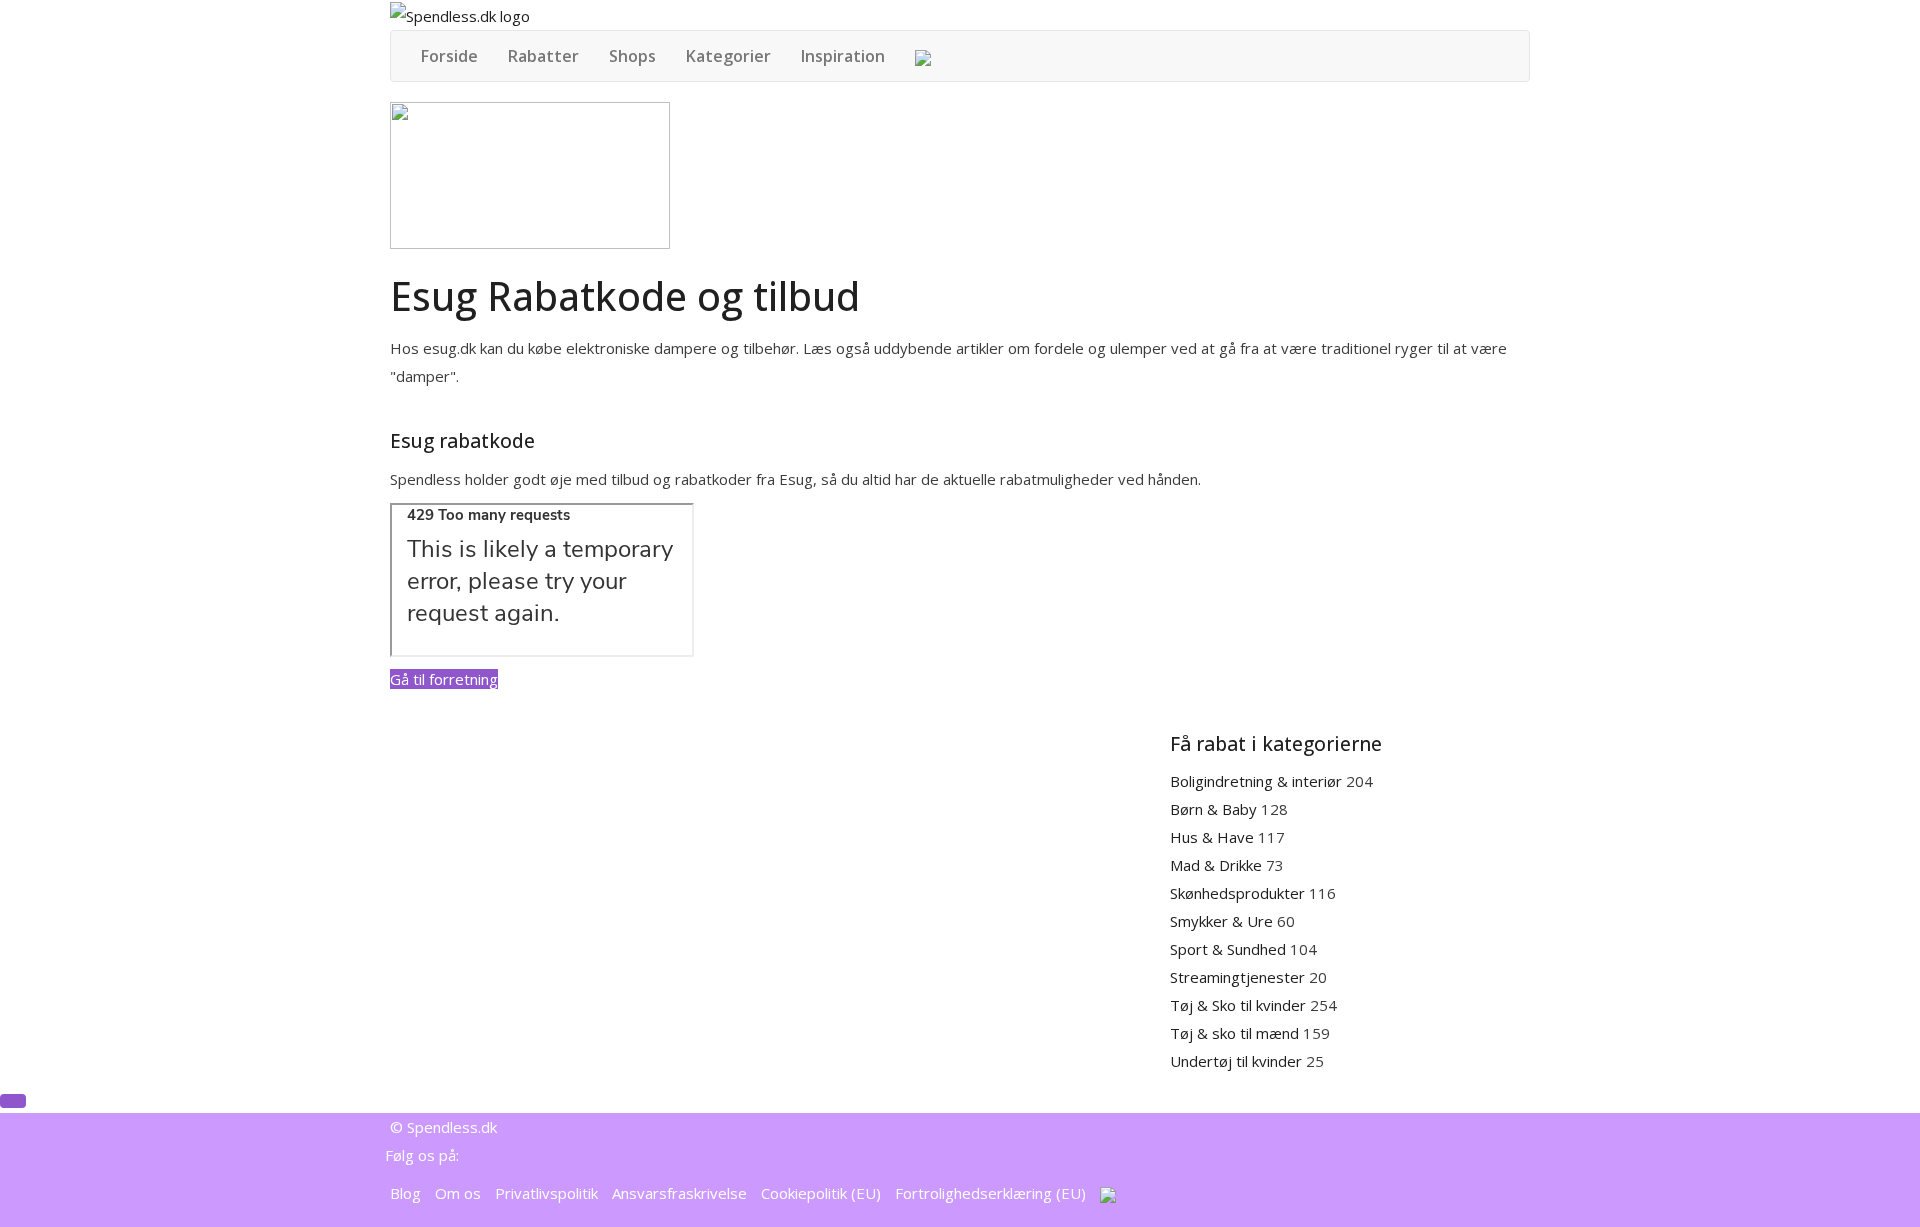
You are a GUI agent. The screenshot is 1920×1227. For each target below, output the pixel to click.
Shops (632, 56)
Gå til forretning (444, 679)
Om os (458, 1193)
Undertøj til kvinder (1238, 1061)
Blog (405, 1193)
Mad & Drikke (1218, 865)
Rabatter (543, 56)
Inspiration (843, 56)
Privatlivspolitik (546, 1193)
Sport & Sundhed (1230, 949)
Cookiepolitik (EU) (821, 1193)
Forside (449, 56)
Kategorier (728, 56)
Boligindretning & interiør (1258, 781)
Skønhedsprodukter (1239, 893)
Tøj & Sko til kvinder (1240, 1005)
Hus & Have (1214, 837)
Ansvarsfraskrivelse (679, 1193)
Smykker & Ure (1223, 921)
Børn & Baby (1215, 809)
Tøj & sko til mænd (1236, 1033)
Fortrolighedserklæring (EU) (990, 1193)
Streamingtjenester (1239, 977)
